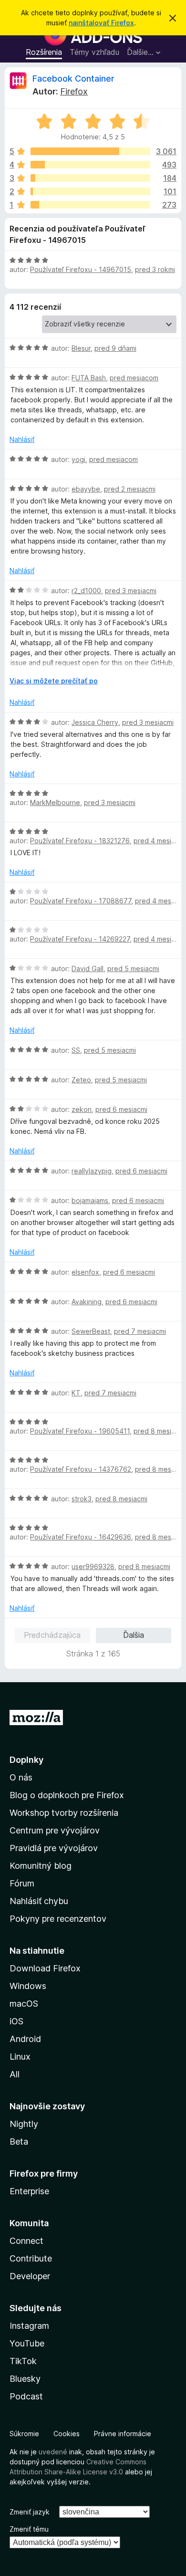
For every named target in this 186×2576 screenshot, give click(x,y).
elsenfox (85, 1272)
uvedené (53, 2452)
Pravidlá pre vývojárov (54, 1848)
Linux (20, 2057)
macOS (24, 2004)
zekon (82, 1109)
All (15, 2074)
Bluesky (25, 2379)
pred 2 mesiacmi (130, 489)
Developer (30, 2276)
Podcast (26, 2396)
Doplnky (26, 1760)
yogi (78, 459)
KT (76, 1393)
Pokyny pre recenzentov (58, 1919)
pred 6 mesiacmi (121, 1109)
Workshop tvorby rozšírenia (64, 1813)
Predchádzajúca (52, 1635)
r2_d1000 (86, 591)
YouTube (27, 2343)
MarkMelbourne (55, 802)
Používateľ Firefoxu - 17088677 (81, 901)
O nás (21, 1777)
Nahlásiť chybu (39, 1901)
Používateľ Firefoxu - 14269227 (80, 939)
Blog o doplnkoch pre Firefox (67, 1795)
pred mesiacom (134, 378)
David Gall (88, 969)
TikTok (23, 2361)
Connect (26, 2241)
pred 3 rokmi (155, 269)
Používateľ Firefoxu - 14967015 (81, 269)
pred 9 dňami (115, 348)
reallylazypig (92, 1171)
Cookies (67, 2434)
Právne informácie (123, 2434)
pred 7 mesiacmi (140, 1331)
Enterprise (29, 2191)
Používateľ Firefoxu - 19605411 (80, 1431)
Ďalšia (134, 1635)
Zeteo (81, 1080)
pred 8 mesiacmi (160, 1431)
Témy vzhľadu (94, 52)
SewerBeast (91, 1331)
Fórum (22, 1883)
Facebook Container (73, 79)
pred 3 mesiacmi (131, 591)
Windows (28, 1986)
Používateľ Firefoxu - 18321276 (80, 841)
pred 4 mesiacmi (160, 841)
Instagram (29, 2326)
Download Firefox (45, 1968)
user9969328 (93, 1566)
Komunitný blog (41, 1866)
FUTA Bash (89, 378)
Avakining (87, 1302)
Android (25, 2039)
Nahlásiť (22, 439)
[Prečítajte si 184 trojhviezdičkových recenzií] (90, 178)
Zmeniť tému (29, 2529)
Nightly (24, 2124)
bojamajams (90, 1200)
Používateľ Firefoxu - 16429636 (81, 1537)
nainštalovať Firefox (101, 23)
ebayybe (86, 489)
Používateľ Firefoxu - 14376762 (81, 1469)
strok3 (82, 1499)
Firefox (74, 91)
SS (76, 1050)
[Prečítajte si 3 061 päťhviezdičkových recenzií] (90, 151)
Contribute (31, 2258)
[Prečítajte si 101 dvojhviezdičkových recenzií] (90, 191)
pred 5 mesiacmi (133, 969)
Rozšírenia (44, 52)
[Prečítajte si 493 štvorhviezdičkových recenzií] (90, 165)
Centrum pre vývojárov (55, 1830)
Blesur (81, 348)
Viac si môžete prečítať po (54, 681)
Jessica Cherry (95, 722)
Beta (19, 2141)
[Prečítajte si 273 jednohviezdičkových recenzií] (90, 205)
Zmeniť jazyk (30, 2512)
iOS (16, 2021)
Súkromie (24, 2434)
